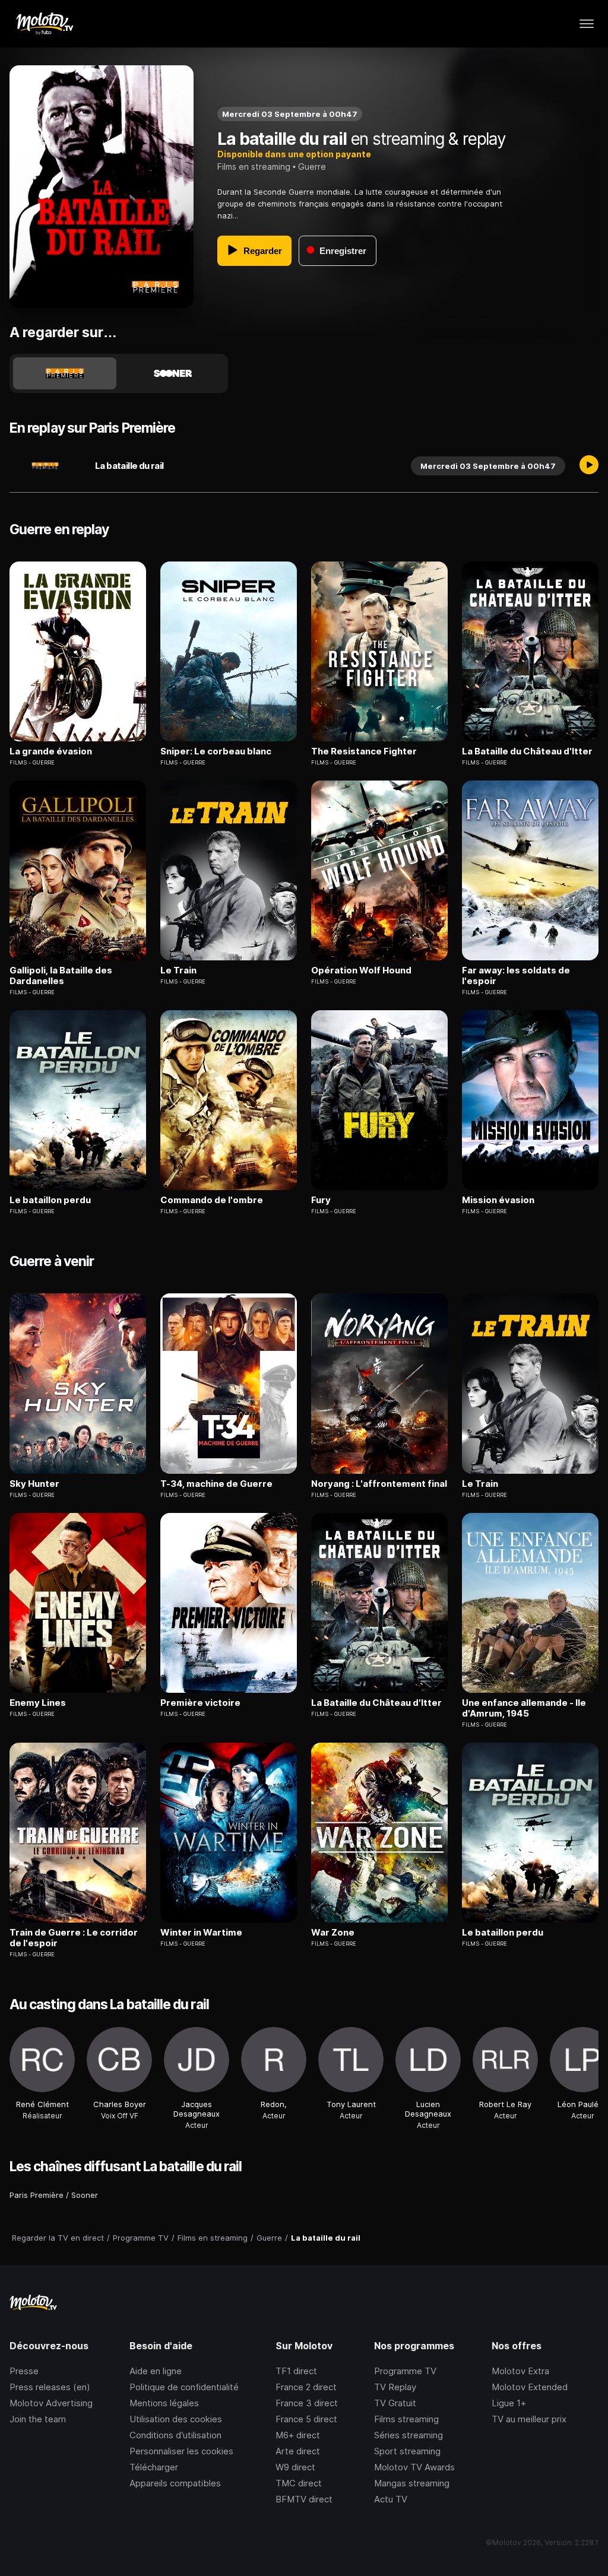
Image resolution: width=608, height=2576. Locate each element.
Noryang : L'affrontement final (379, 1484)
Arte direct (298, 2451)
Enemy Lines (38, 1703)
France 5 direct (306, 2419)
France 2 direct (306, 2387)
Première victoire (200, 1703)
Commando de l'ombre (212, 1200)
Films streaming (406, 2419)
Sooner (85, 2195)
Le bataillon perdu (50, 1200)
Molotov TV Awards (414, 2467)
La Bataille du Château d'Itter (527, 751)
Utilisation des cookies (176, 2419)
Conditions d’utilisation (175, 2435)
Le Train (178, 970)
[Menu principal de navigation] (587, 24)
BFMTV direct (304, 2499)
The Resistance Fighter (364, 751)
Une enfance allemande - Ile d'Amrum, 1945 (524, 1708)
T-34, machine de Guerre (216, 1484)
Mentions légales (164, 2403)
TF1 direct (296, 2371)
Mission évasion (498, 1200)
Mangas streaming (412, 2483)
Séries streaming (408, 2435)
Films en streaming (254, 166)
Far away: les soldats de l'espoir (516, 976)
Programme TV (405, 2371)
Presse (24, 2371)
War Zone (333, 1933)
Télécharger (154, 2467)
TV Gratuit (395, 2403)
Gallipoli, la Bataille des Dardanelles (61, 976)
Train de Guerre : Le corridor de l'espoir (74, 1938)
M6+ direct (298, 2435)
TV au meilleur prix (529, 2419)
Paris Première (37, 2195)
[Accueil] (44, 24)
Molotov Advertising (51, 2403)
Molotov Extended (530, 2387)
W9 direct (295, 2467)
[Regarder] (589, 466)
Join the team (38, 2419)
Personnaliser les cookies (181, 2451)
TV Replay (395, 2387)
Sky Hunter (34, 1484)
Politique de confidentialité (184, 2387)
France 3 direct (307, 2403)
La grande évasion (51, 751)
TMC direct (299, 2483)
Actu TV (391, 2499)
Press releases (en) (50, 2387)
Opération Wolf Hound (361, 970)
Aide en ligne (156, 2371)
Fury (321, 1200)
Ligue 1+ (509, 2403)
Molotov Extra (520, 2371)
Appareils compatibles (175, 2483)
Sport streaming (407, 2451)
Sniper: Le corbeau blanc (216, 751)
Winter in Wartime (201, 1933)
